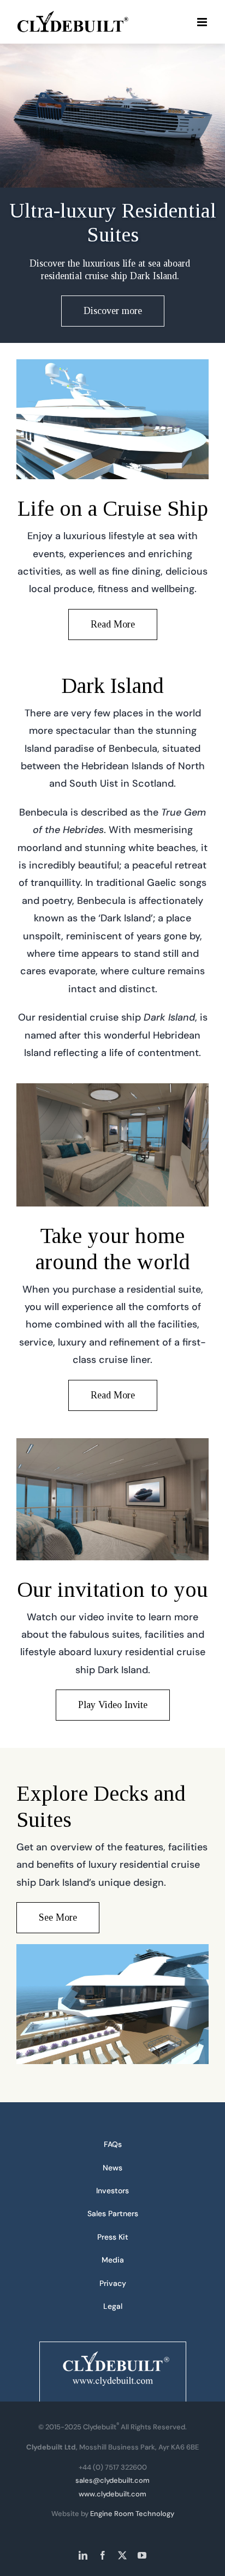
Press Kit (113, 2237)
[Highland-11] (112, 1443)
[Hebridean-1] (112, 364)
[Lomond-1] (112, 1088)
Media (113, 2260)
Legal (113, 2306)
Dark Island (112, 686)
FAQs (113, 2144)
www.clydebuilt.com (112, 2494)
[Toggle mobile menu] (203, 22)
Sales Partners (113, 2213)
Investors (112, 2191)
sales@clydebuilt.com (112, 2480)
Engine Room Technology (132, 2514)
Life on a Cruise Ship (113, 508)
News (112, 2168)
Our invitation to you (112, 1589)
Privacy (113, 2283)
